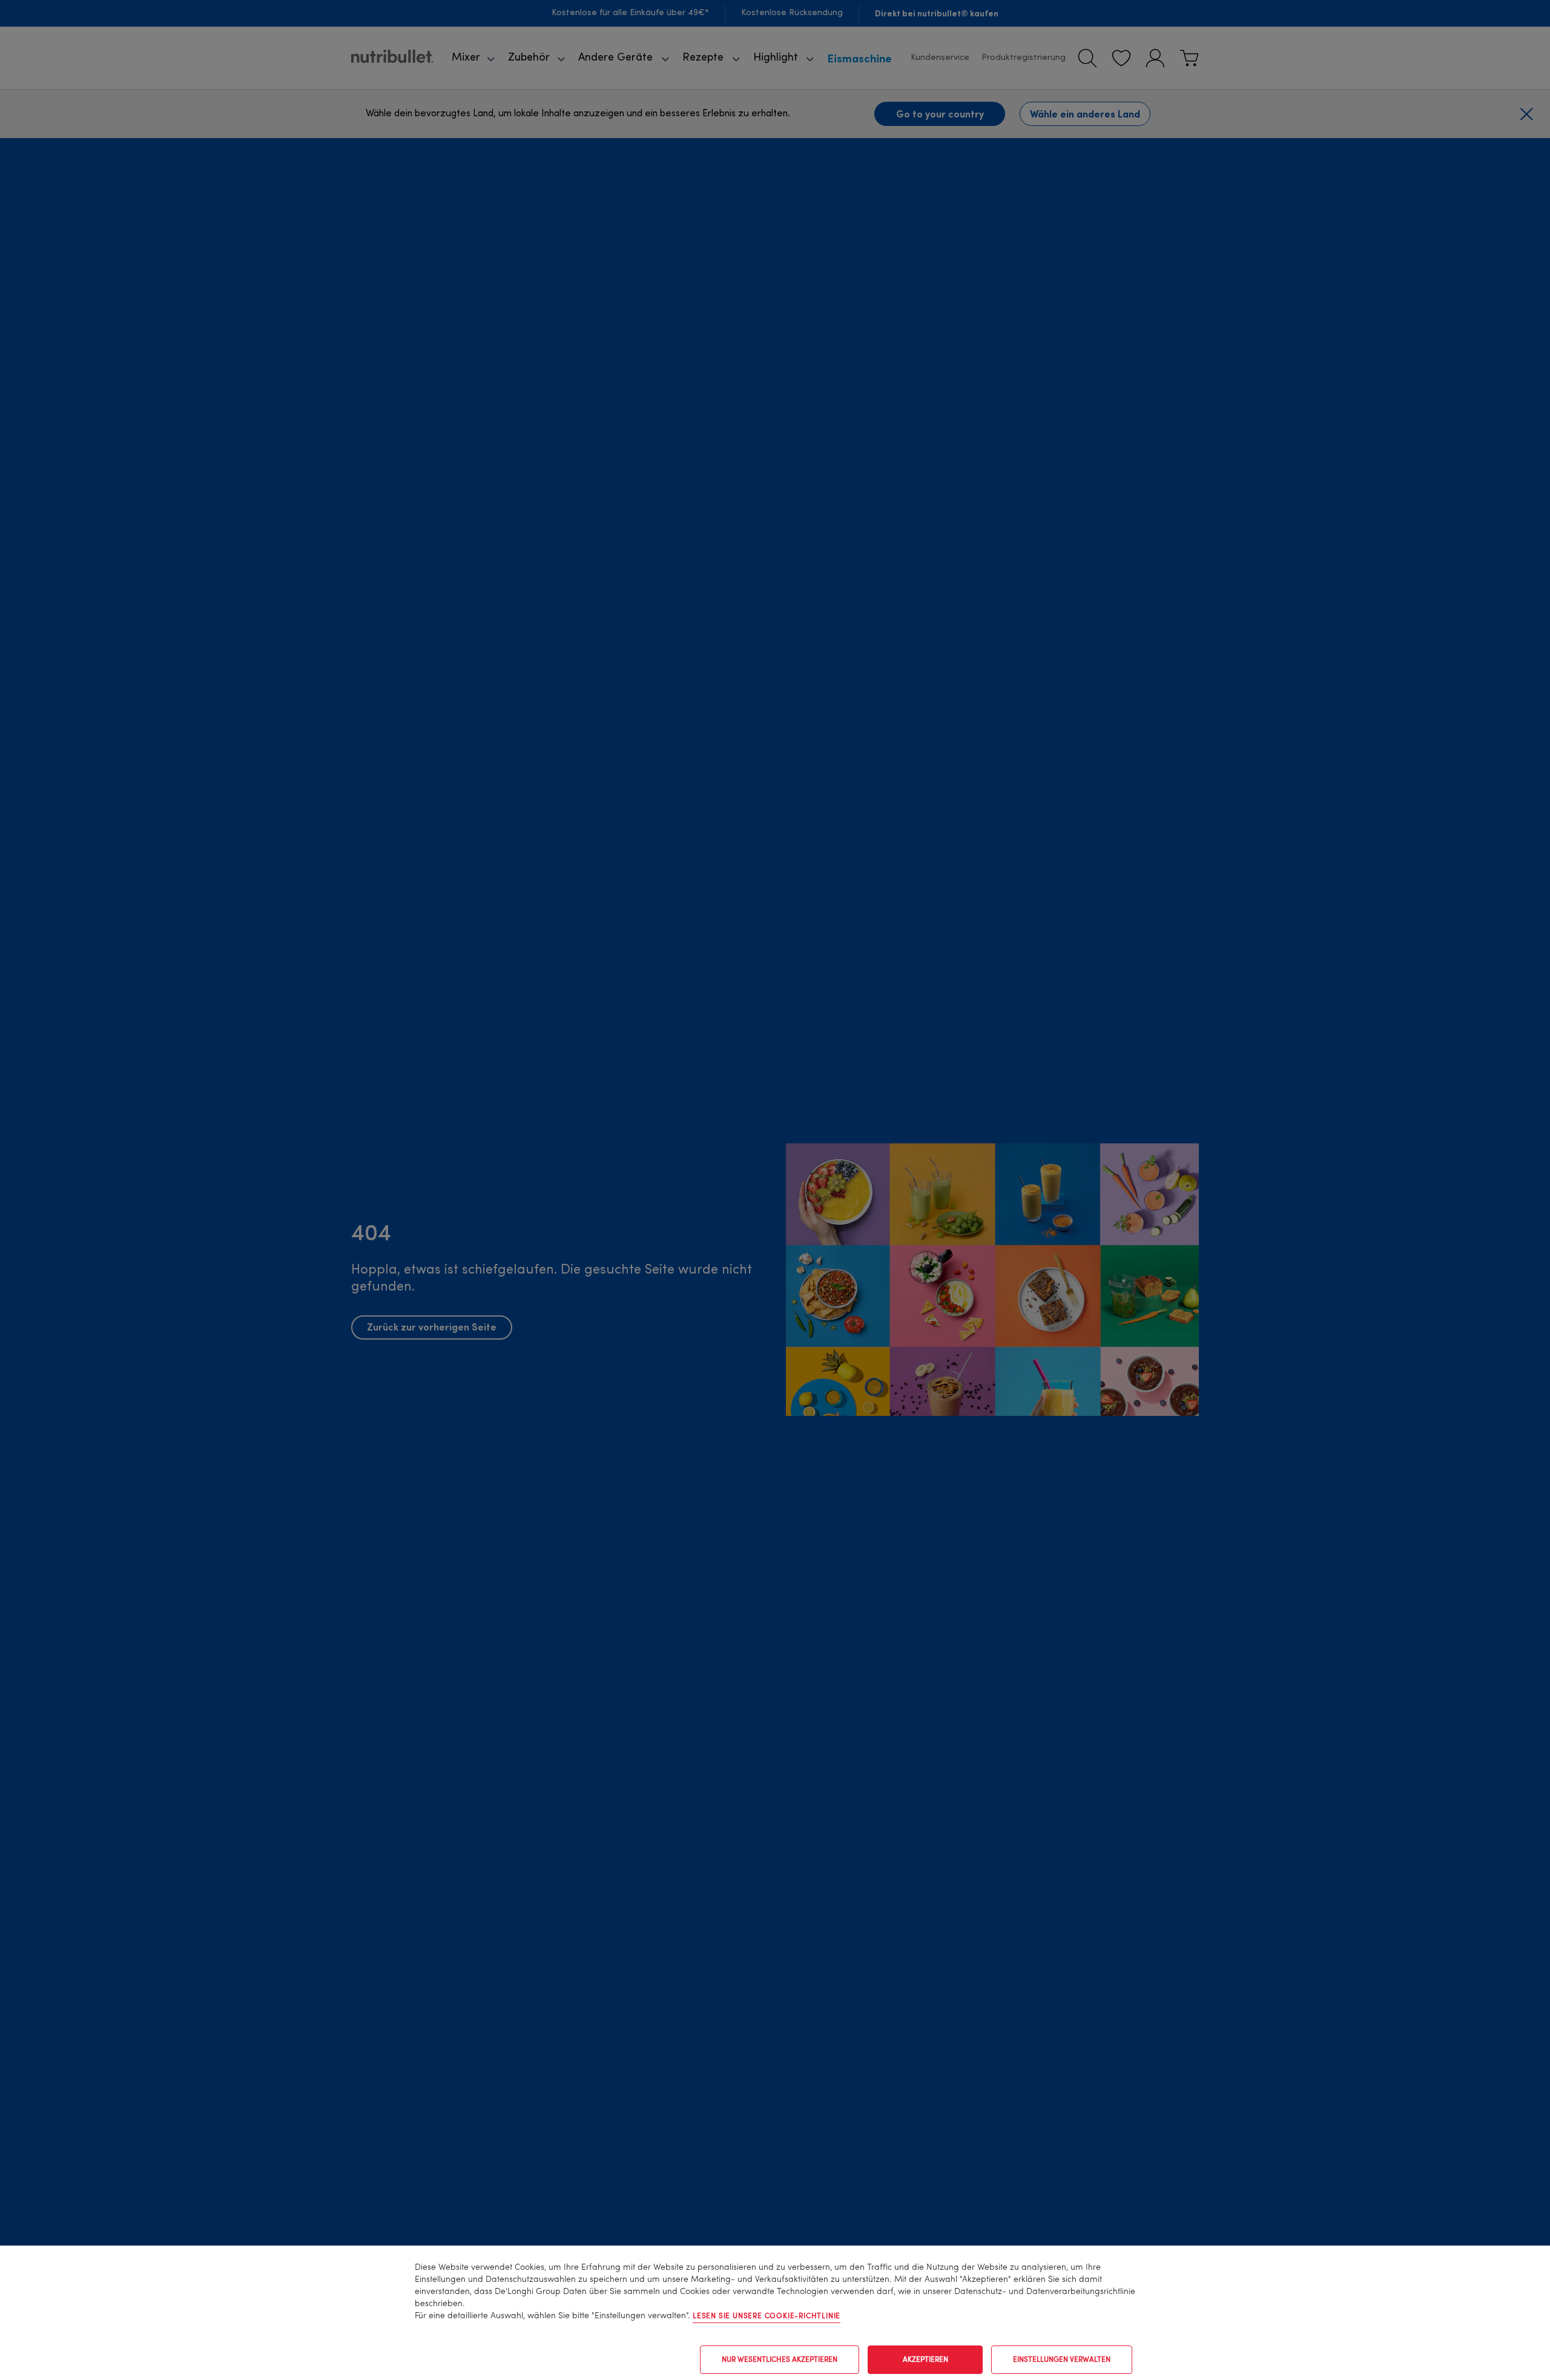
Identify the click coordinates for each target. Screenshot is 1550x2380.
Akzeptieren (925, 2360)
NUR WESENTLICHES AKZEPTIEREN (780, 2360)
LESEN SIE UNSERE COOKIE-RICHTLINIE (767, 2316)
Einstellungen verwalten (1062, 2360)
